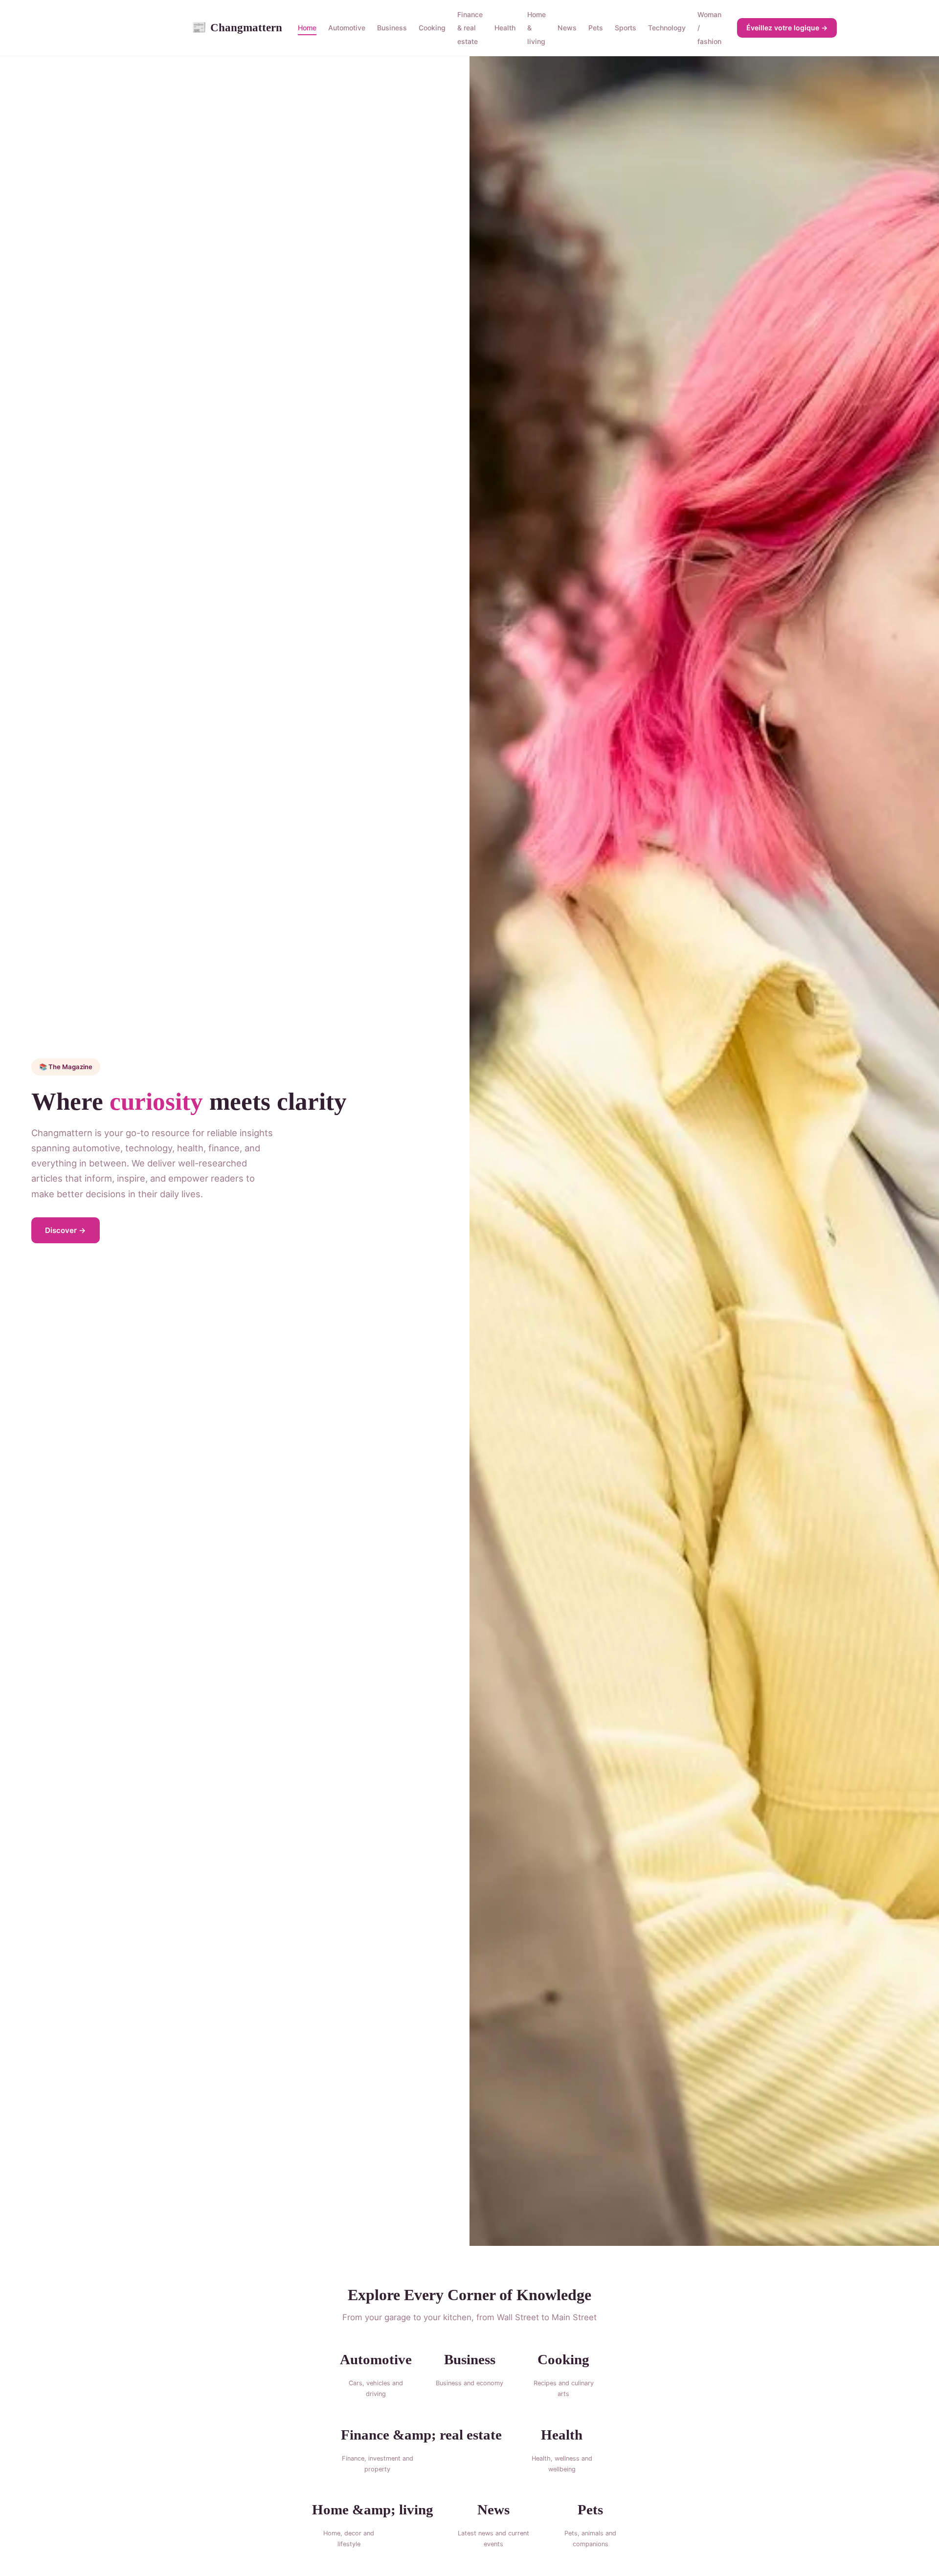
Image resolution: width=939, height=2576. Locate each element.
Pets (596, 28)
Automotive (347, 28)
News (567, 28)
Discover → (66, 1230)
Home (307, 28)
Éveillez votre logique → (787, 28)
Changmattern (237, 27)
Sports (626, 28)
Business (392, 28)
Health (505, 28)
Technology (667, 28)
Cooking (432, 28)
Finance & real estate (470, 28)
